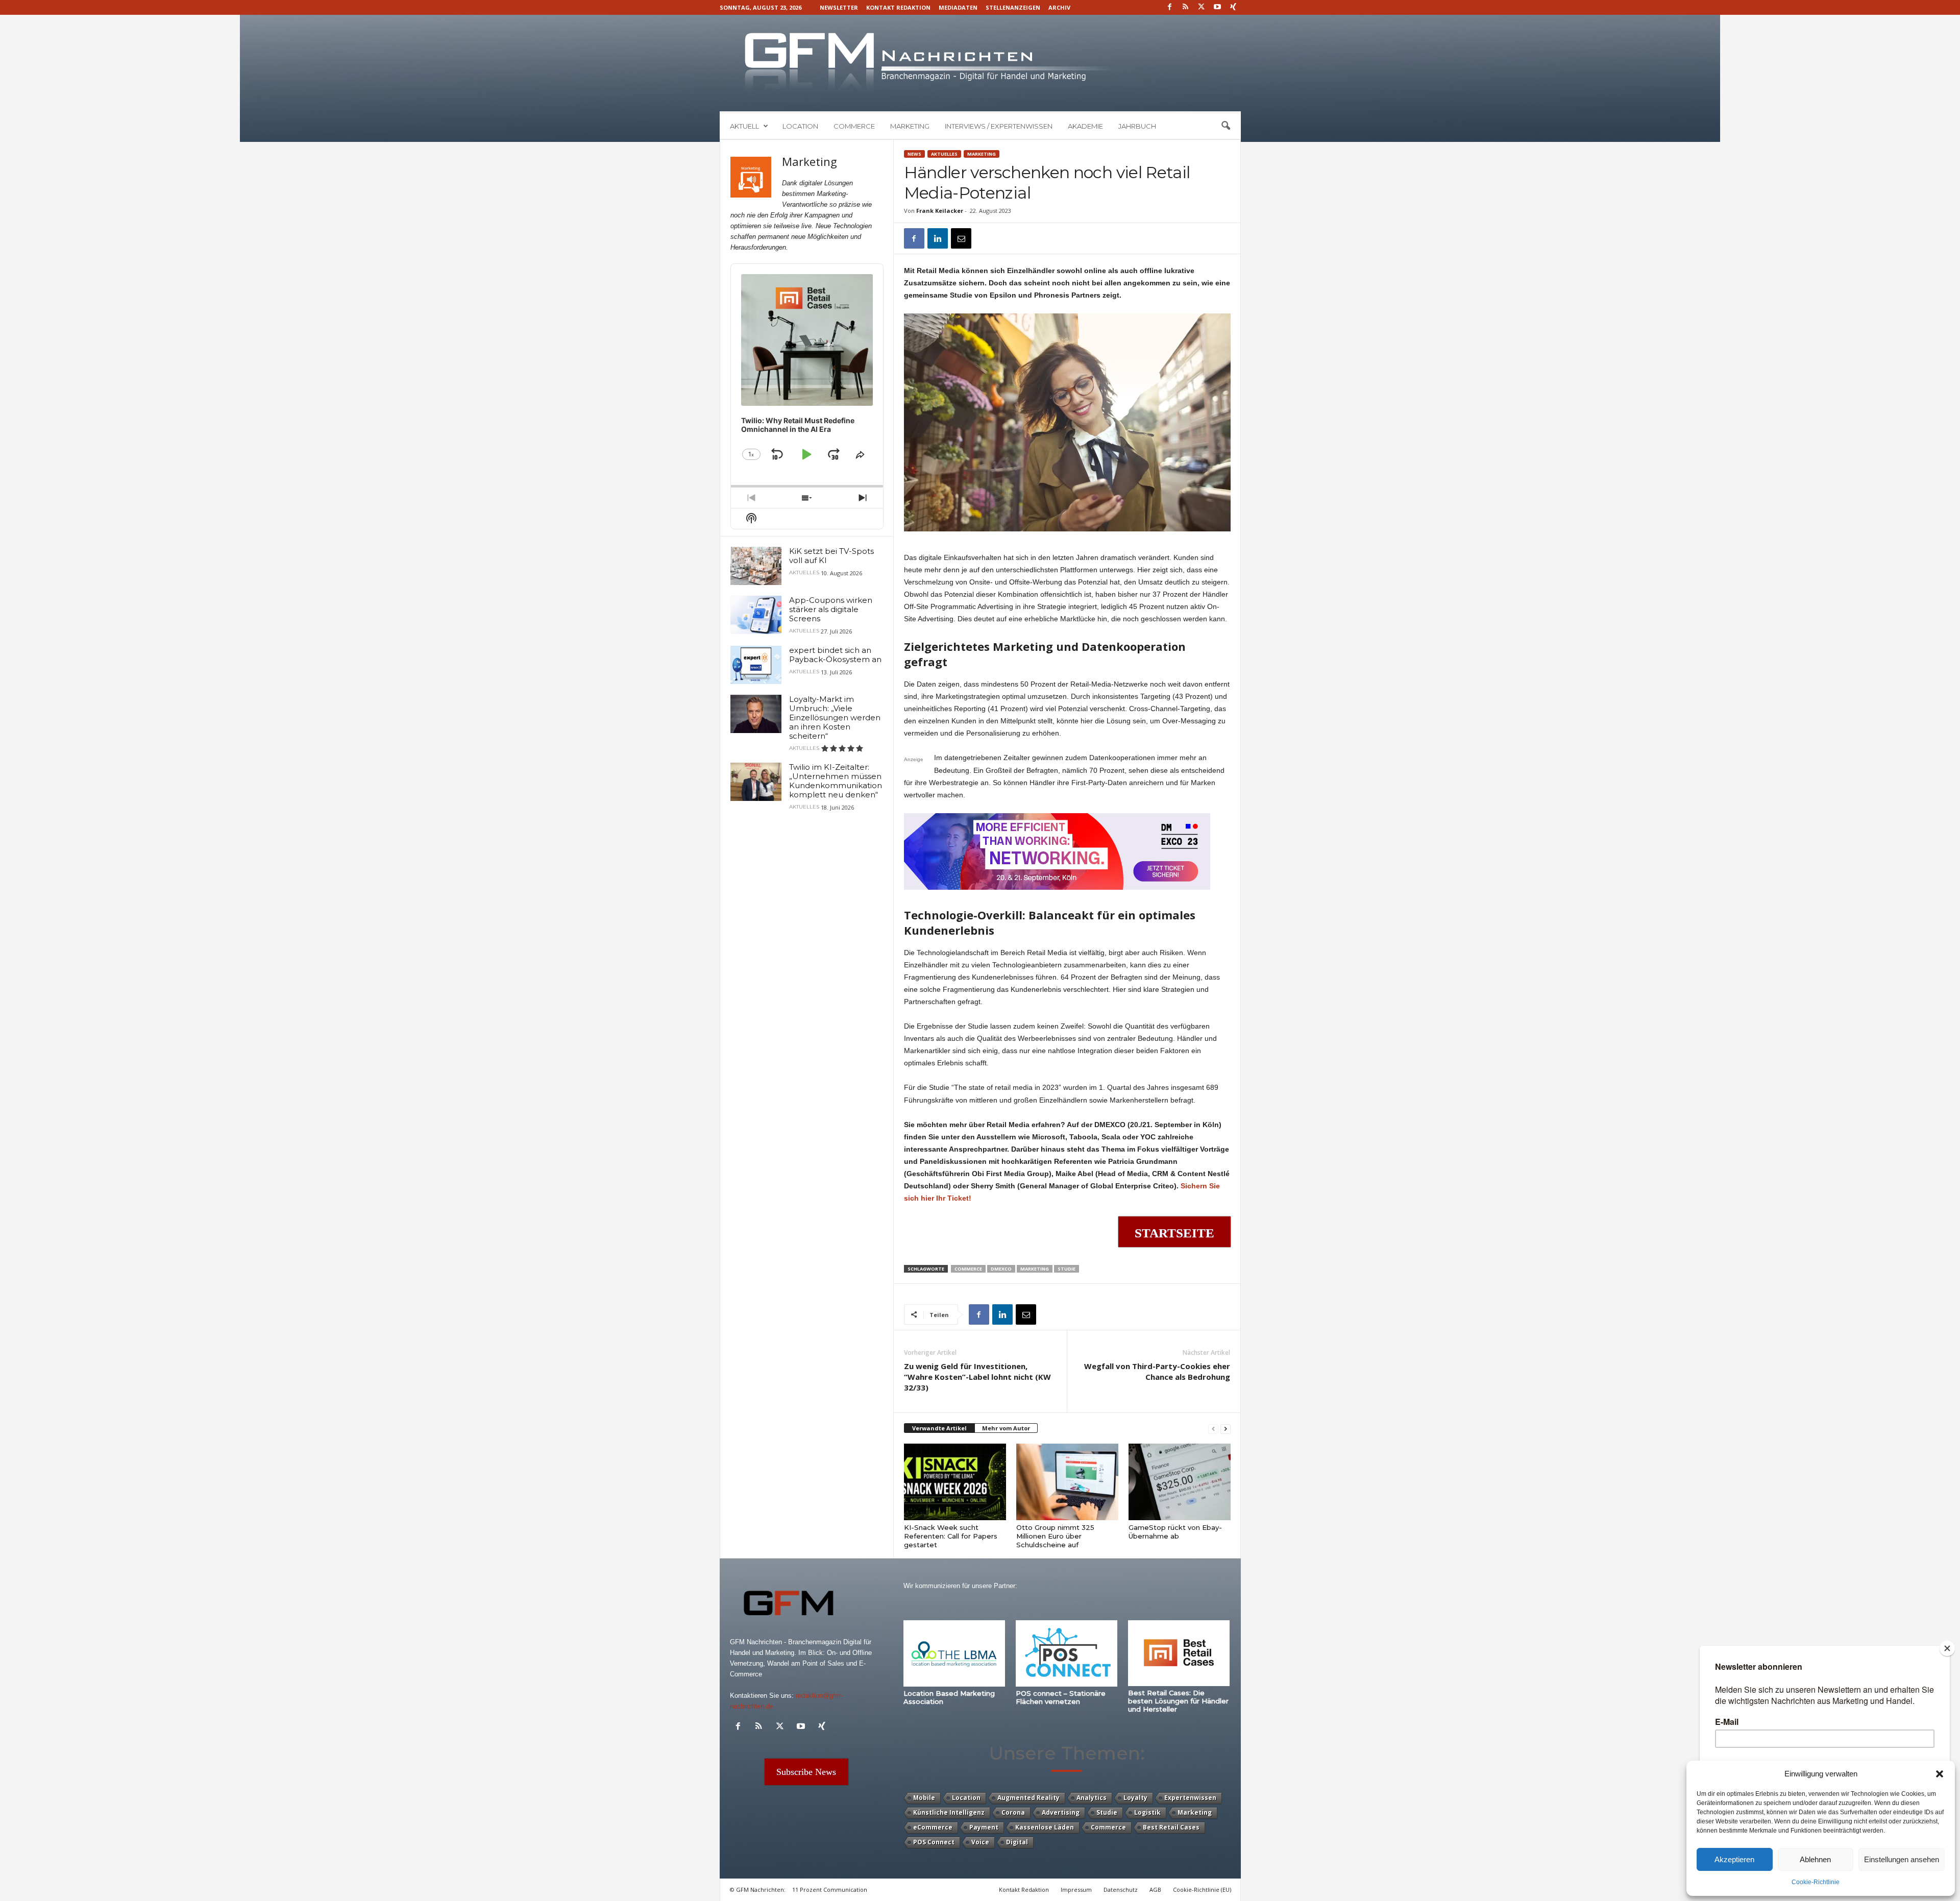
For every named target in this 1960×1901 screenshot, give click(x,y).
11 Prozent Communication (830, 1890)
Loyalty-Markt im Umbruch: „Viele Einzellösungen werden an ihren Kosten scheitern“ (835, 717)
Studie (1067, 1269)
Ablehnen (1815, 1859)
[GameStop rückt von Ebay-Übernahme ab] (1180, 1482)
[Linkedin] (938, 238)
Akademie (1085, 126)
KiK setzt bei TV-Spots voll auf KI (831, 556)
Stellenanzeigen (1013, 7)
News (914, 154)
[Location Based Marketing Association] (954, 1653)
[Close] (1947, 1648)
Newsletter (839, 7)
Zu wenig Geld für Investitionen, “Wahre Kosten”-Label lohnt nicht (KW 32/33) (977, 1377)
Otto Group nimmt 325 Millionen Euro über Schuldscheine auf (1055, 1536)
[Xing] (1233, 7)
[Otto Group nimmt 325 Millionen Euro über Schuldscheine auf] (1067, 1482)
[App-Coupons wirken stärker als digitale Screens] (756, 615)
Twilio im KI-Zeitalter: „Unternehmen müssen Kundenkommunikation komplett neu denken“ (836, 781)
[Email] (961, 238)
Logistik (1147, 1812)
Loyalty (1135, 1798)
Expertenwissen (1190, 1798)
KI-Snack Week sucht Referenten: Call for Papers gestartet (951, 1536)
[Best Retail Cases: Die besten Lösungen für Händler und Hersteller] (1179, 1653)
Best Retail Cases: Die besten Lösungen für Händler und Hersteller (1178, 1701)
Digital (1017, 1842)
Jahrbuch (1137, 126)
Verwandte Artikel (939, 1428)
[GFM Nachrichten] (980, 63)
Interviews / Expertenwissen (999, 126)
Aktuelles (944, 154)
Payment (984, 1827)
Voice (980, 1842)
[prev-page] (1213, 1429)
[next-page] (1226, 1429)
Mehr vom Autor (1006, 1428)
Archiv (1059, 7)
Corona (1013, 1812)
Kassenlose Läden (1045, 1827)
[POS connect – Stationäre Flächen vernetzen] (1067, 1653)
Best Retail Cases (1171, 1827)
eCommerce (933, 1827)
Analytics (1092, 1798)
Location (800, 126)
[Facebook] (1170, 7)
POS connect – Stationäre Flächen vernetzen (1061, 1697)
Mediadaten (958, 7)
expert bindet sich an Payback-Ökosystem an (835, 655)
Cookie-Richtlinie (1816, 1882)
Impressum (1076, 1890)
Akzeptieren (1734, 1859)
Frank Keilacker (940, 211)
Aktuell (744, 126)
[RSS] (1186, 7)
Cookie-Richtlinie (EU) (1202, 1890)
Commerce (854, 126)
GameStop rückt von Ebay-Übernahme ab (1175, 1532)
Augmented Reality (1028, 1798)
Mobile (924, 1798)
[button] (1940, 1774)
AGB (1155, 1890)
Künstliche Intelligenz (949, 1812)
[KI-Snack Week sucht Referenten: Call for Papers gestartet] (955, 1482)
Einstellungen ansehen (1902, 1859)
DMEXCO (1001, 1269)
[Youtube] (1217, 7)
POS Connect (934, 1842)
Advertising (1061, 1812)
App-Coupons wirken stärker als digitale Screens (831, 609)
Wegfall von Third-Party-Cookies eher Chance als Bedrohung (1157, 1371)
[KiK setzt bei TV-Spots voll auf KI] (756, 566)
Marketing (910, 126)
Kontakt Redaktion (898, 7)
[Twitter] (1202, 7)
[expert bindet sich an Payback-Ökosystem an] (756, 665)
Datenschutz (1121, 1890)
